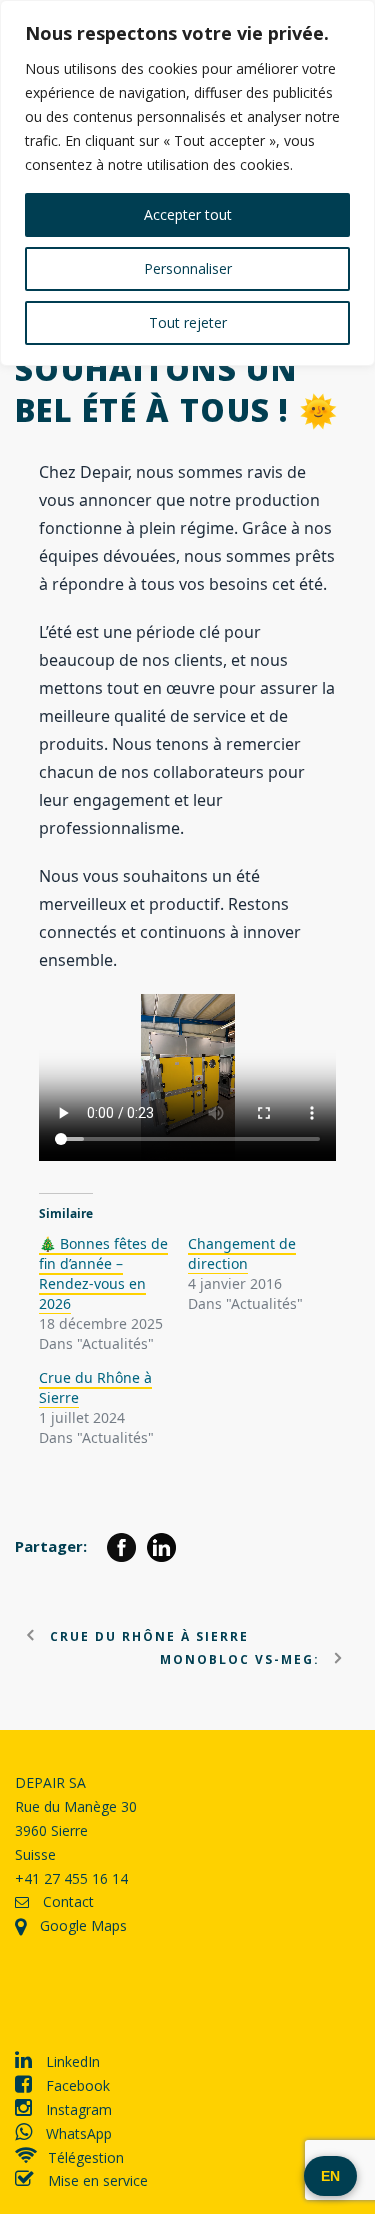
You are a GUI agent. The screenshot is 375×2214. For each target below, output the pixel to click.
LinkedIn (71, 2061)
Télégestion (86, 2157)
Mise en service (96, 2180)
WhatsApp (77, 2133)
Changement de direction (242, 1253)
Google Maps (81, 1925)
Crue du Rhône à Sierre (95, 1387)
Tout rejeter (188, 322)
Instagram (77, 2109)
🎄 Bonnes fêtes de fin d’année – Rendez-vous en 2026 (103, 1273)
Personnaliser (188, 268)
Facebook (76, 2085)
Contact (66, 1901)
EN (330, 2176)
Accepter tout (188, 214)
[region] (187, 183)
